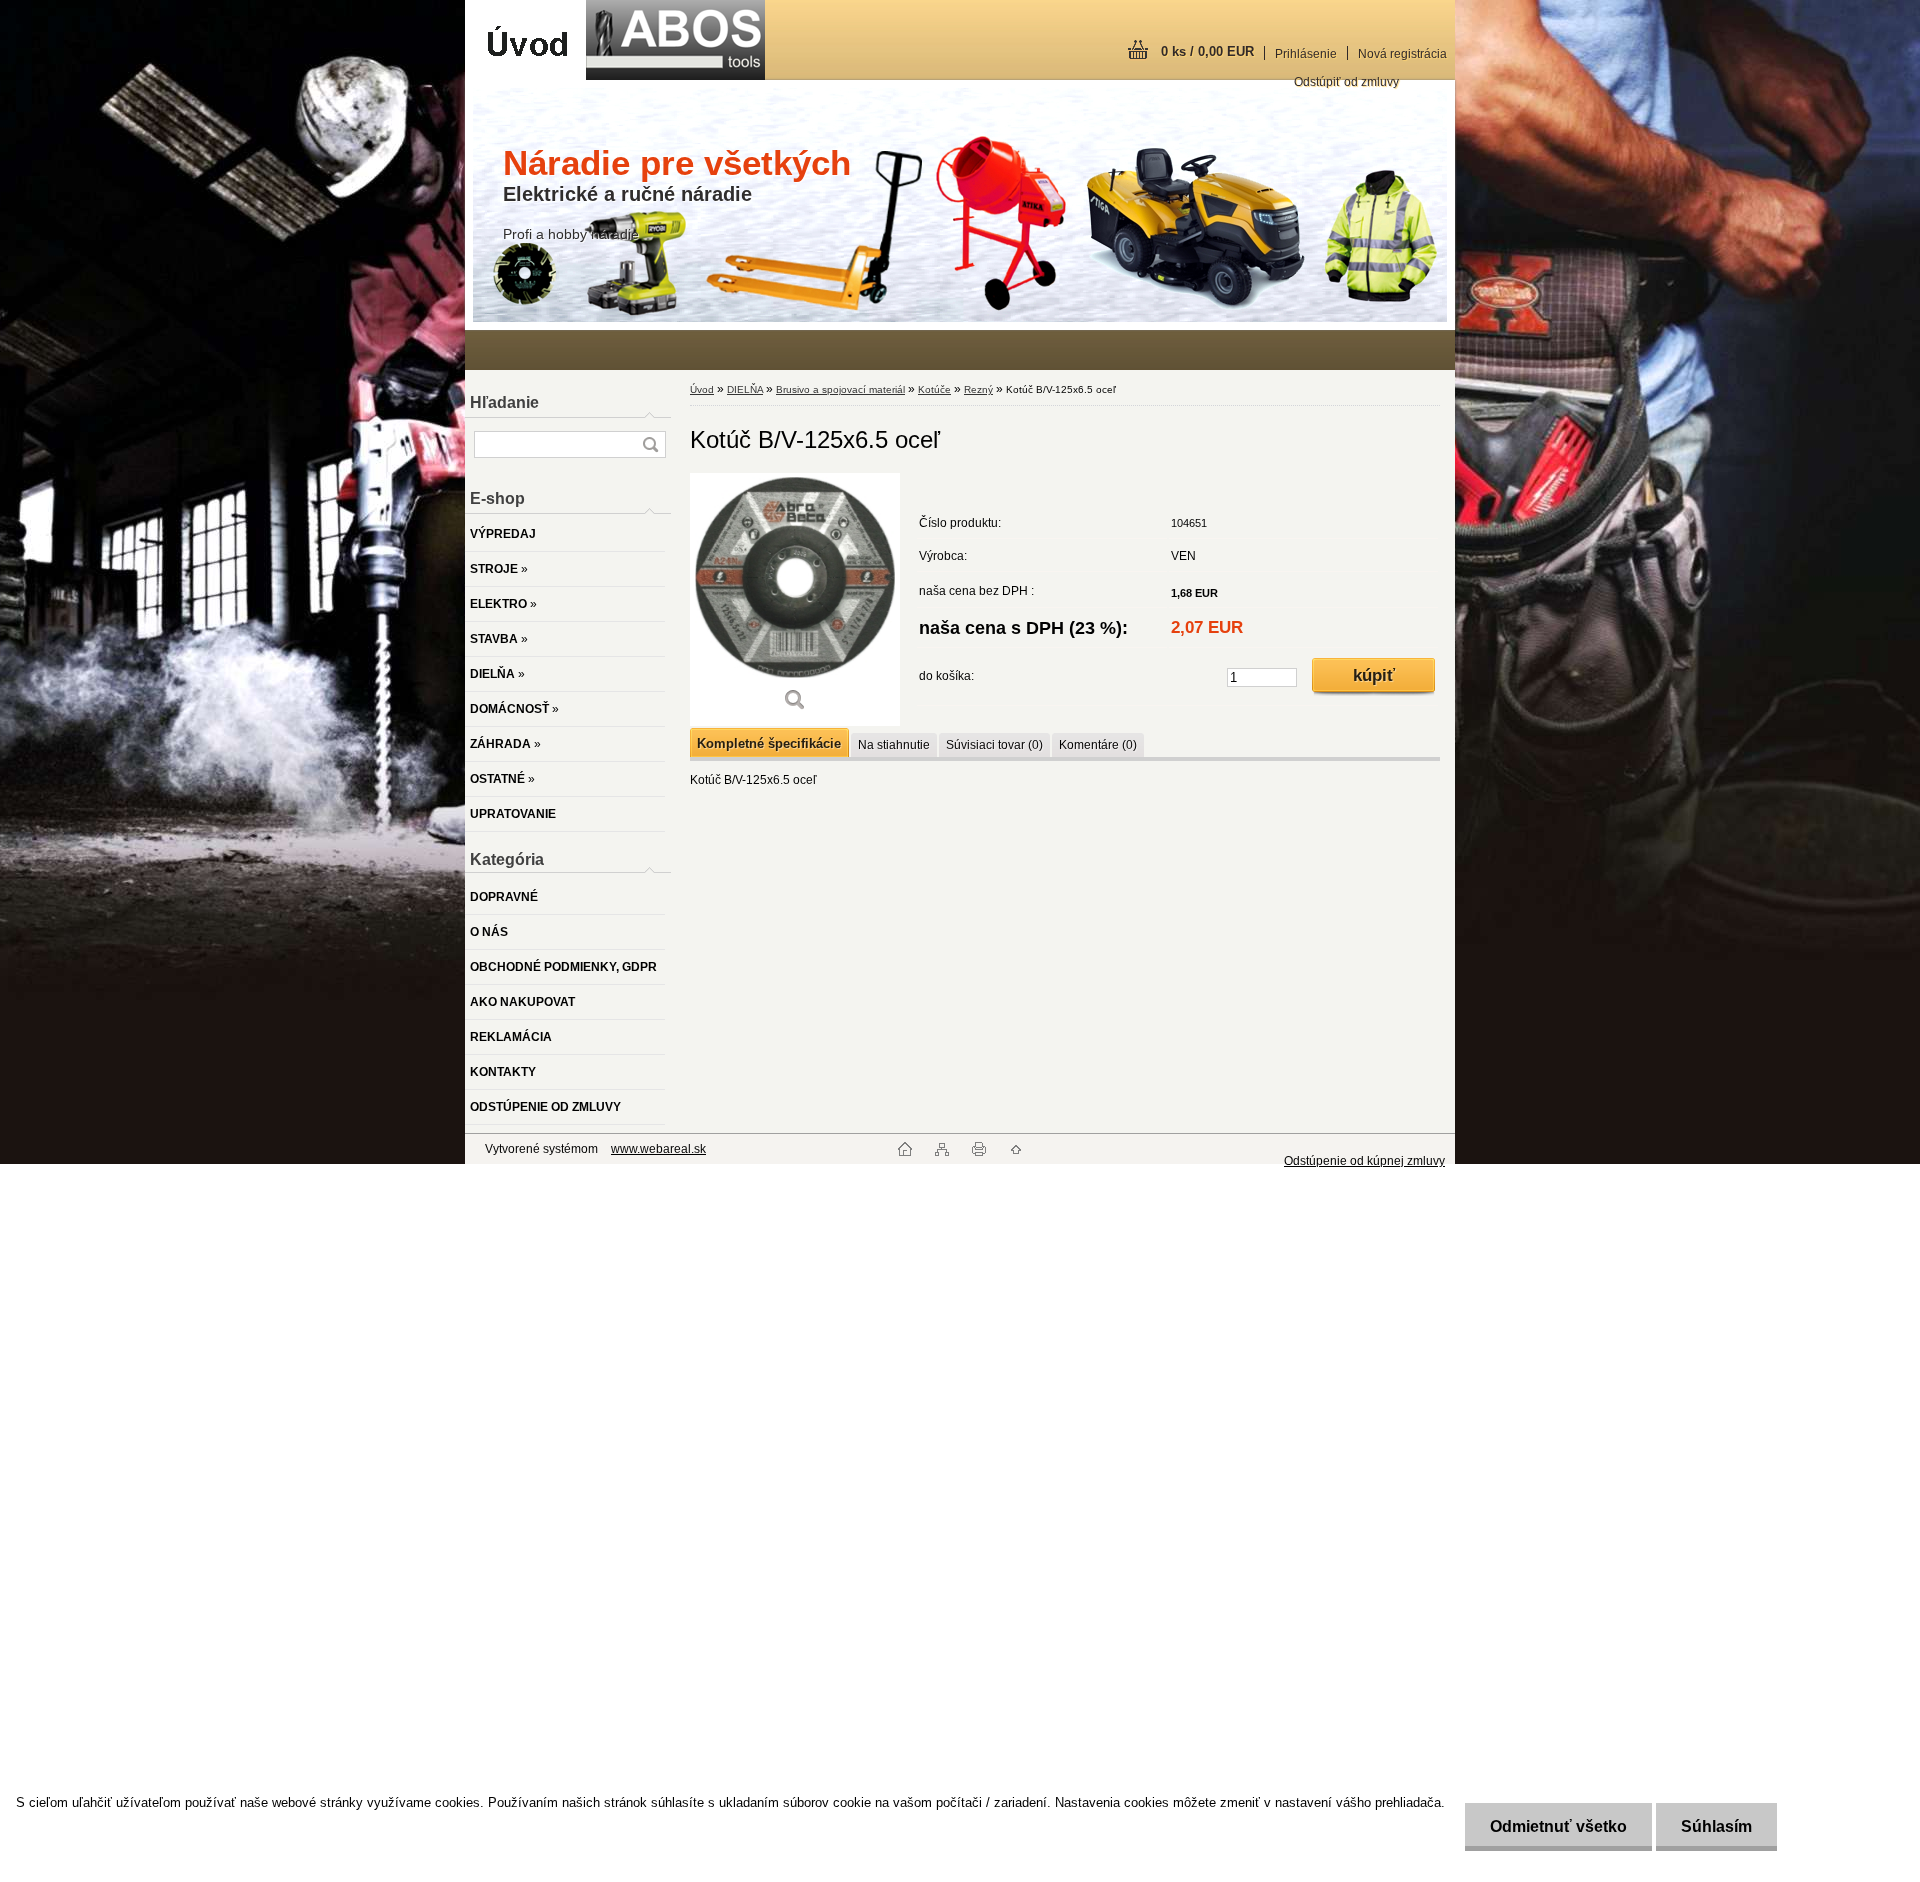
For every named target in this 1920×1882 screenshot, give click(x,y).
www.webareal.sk (658, 1149)
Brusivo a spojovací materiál (840, 389)
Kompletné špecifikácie (769, 743)
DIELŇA (745, 389)
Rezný (978, 389)
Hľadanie (504, 402)
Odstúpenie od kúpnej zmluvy (1364, 1161)
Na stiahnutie (894, 745)
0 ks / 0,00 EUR (1207, 51)
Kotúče (934, 389)
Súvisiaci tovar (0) (994, 745)
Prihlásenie (1306, 54)
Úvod (702, 389)
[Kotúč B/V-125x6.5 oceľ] (795, 599)
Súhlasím (1716, 1826)
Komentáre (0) (1098, 745)
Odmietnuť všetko (1558, 1826)
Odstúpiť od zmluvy (1346, 82)
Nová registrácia (1402, 54)
